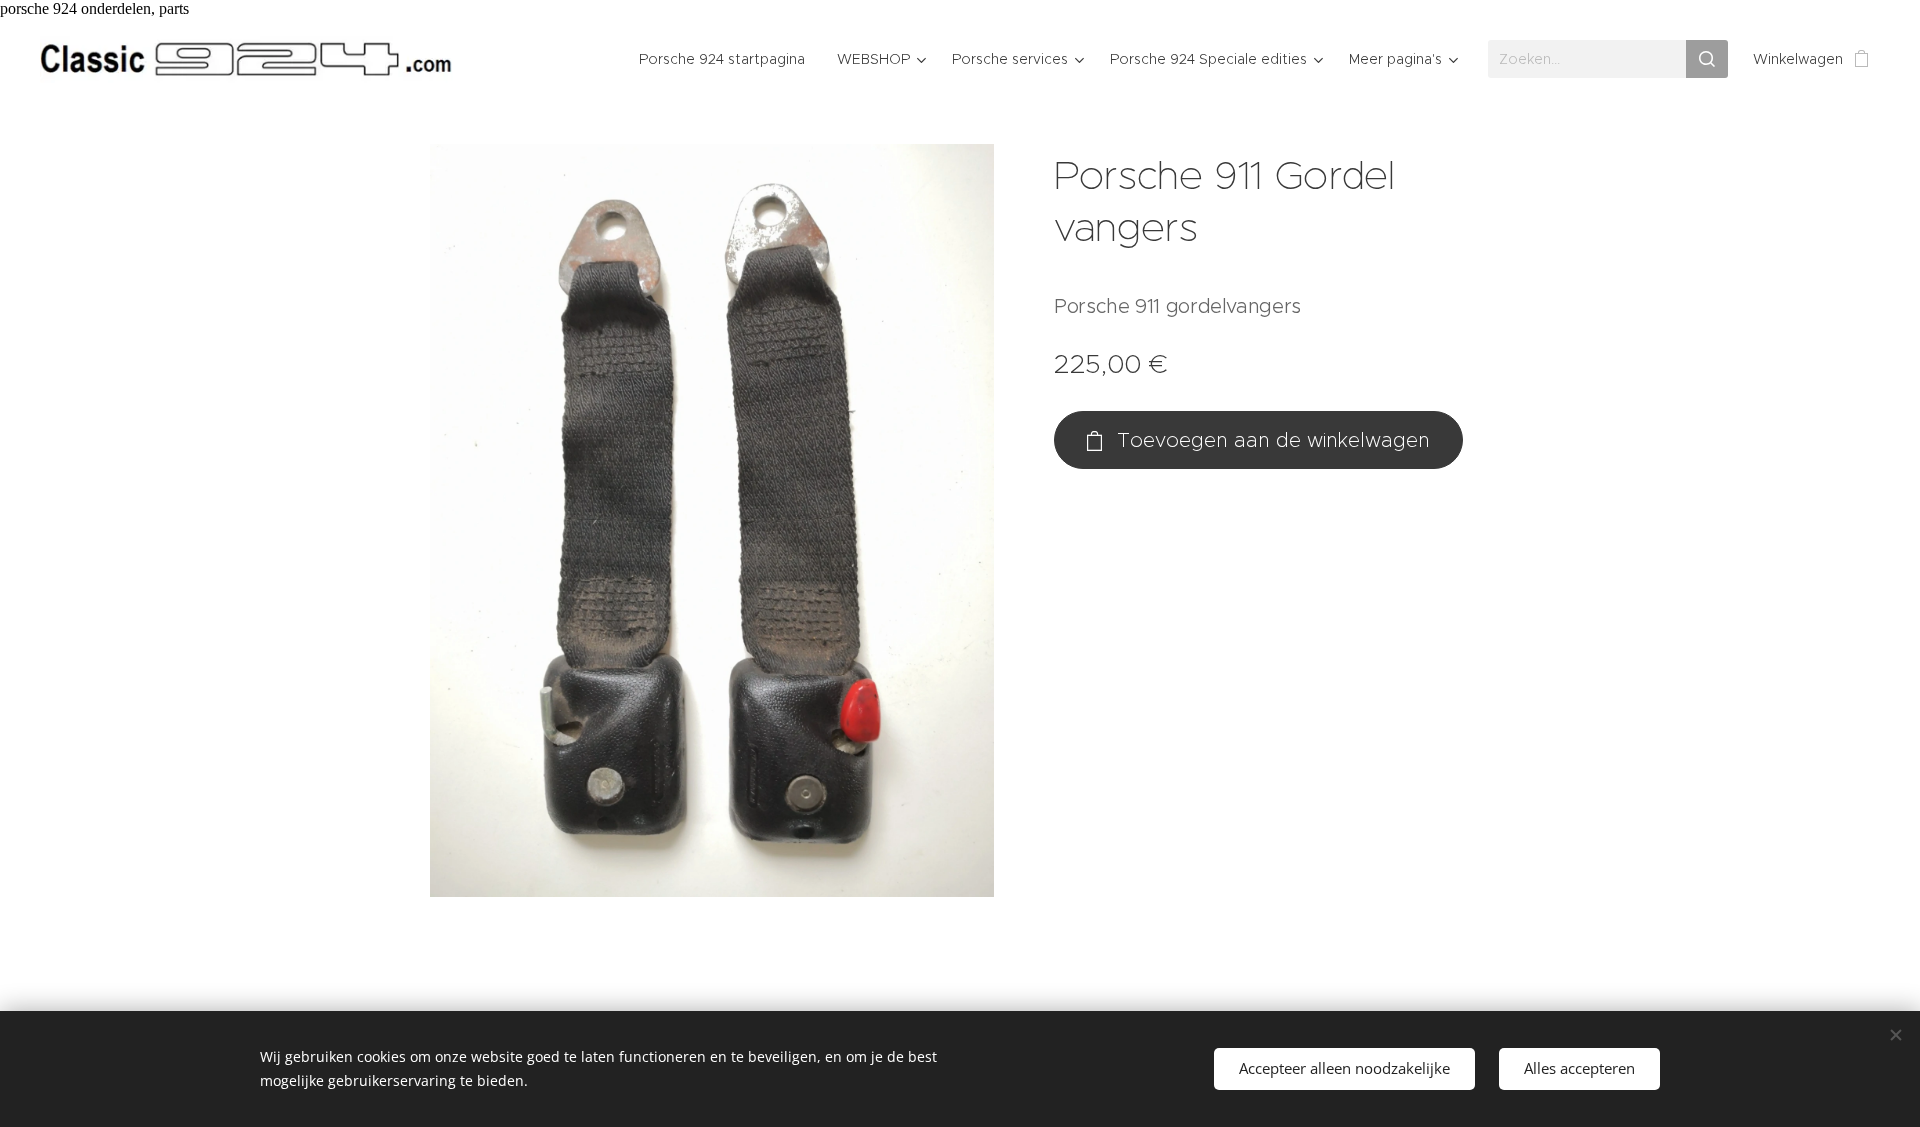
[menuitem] (727, 59)
